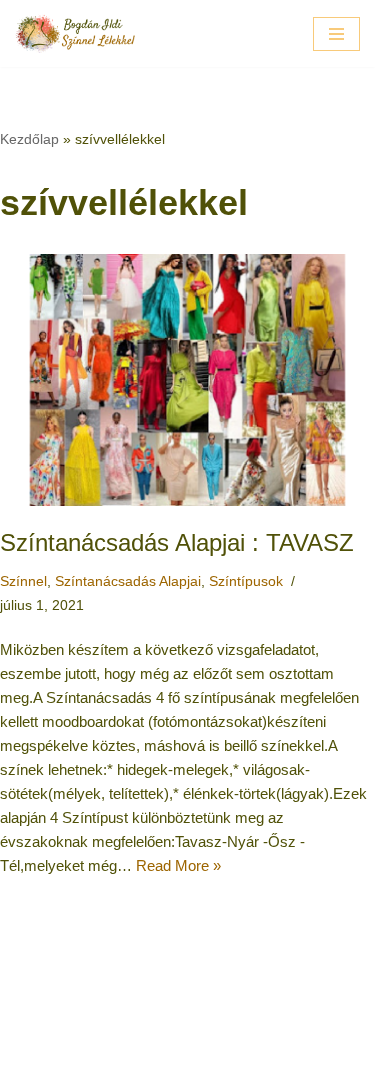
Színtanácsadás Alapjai (128, 581)
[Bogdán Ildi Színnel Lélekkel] (75, 33)
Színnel (23, 581)
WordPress (252, 1057)
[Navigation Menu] (336, 34)
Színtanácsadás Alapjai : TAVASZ (177, 542)
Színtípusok (246, 581)
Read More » (178, 865)
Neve (103, 1057)
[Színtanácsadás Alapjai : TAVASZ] (187, 380)
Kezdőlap (29, 139)
